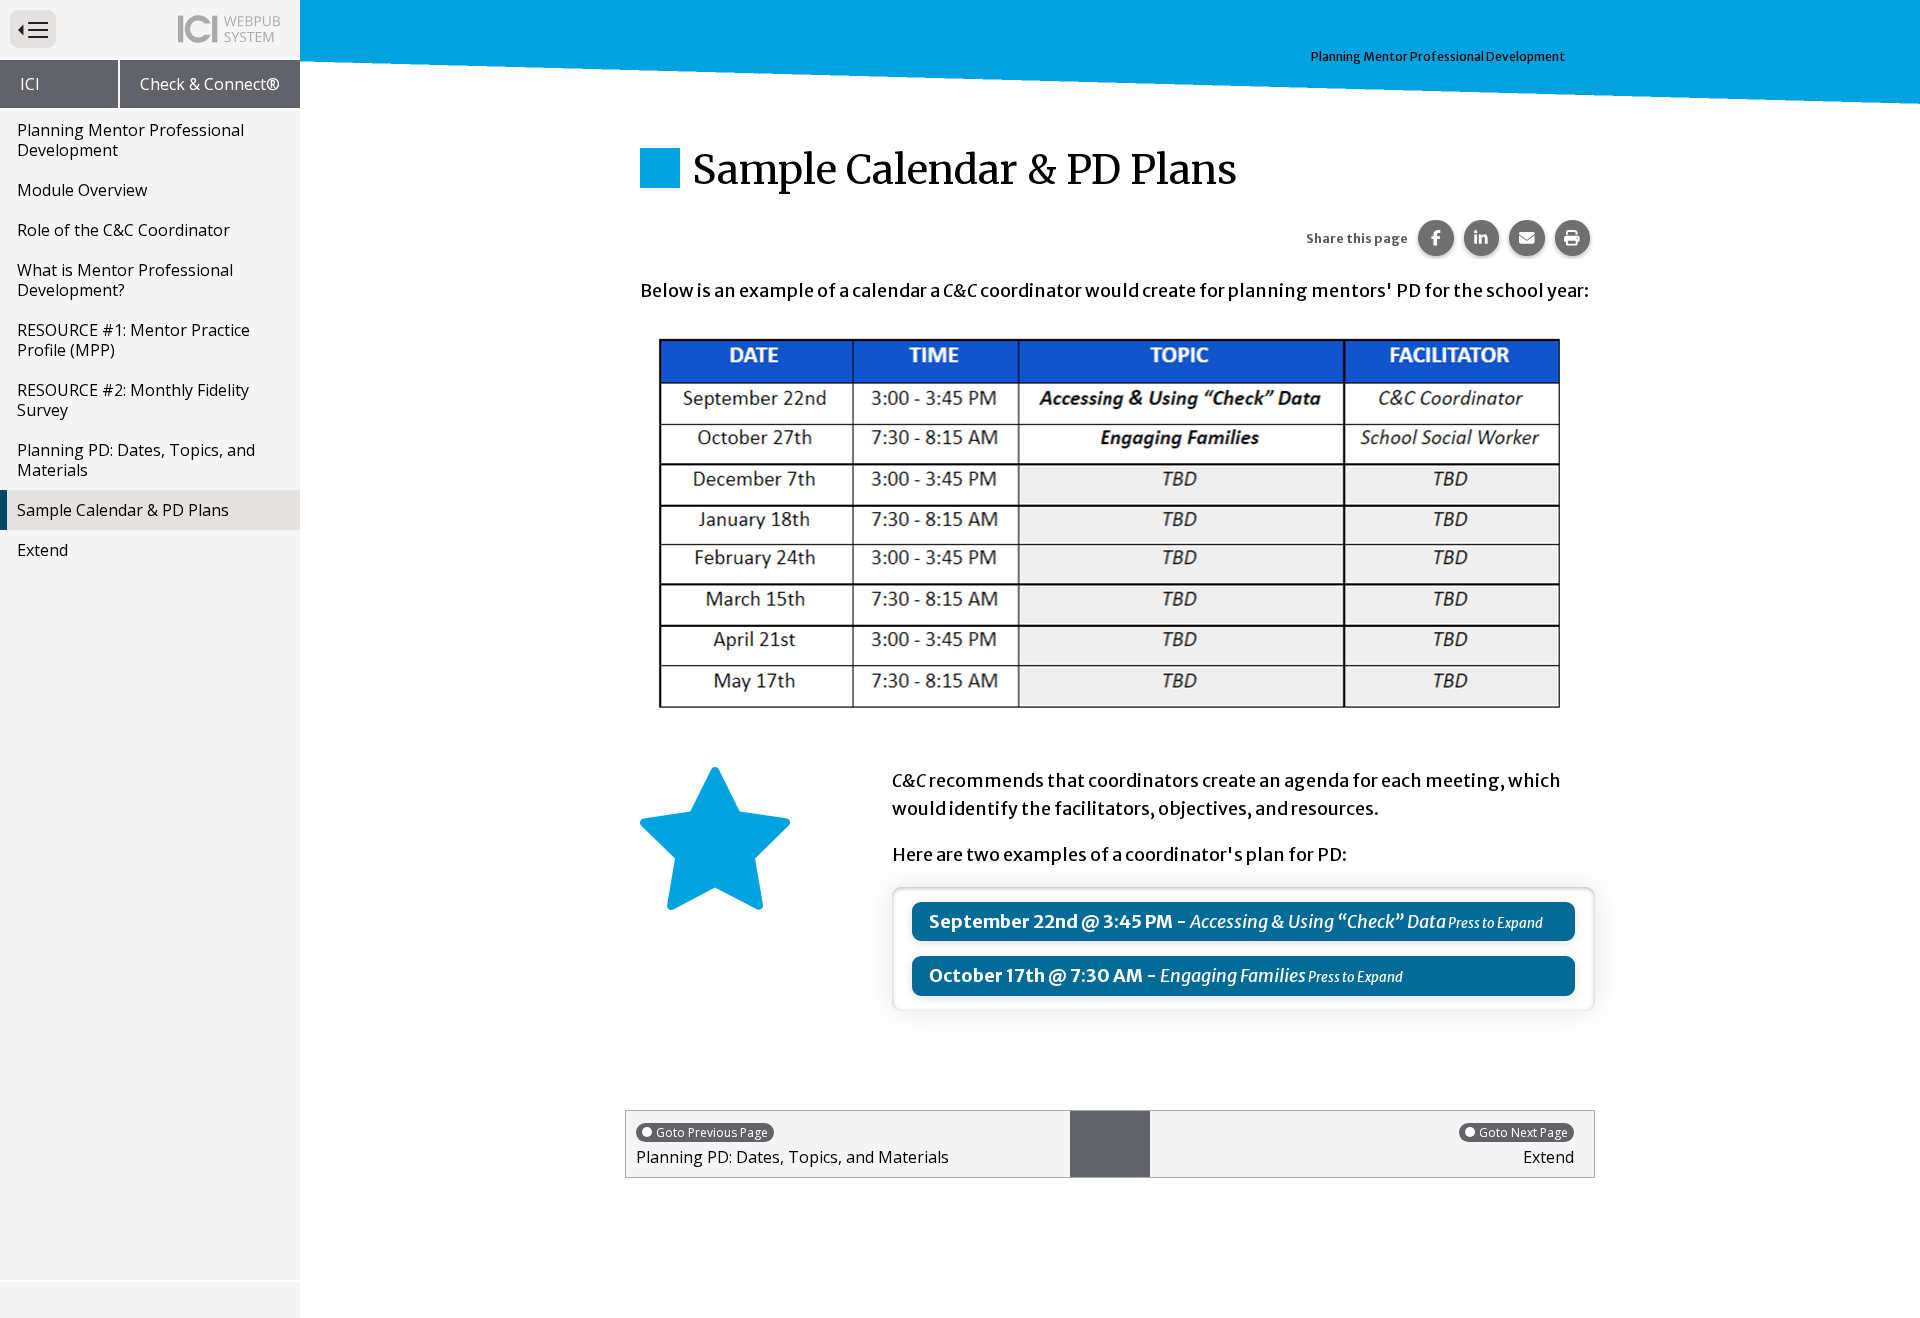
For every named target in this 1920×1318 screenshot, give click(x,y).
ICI (30, 84)
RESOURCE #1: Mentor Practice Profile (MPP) (133, 340)
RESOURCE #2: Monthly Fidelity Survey (133, 400)
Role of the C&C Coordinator (123, 230)
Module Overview (82, 190)
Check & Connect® (210, 84)
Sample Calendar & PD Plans (123, 510)
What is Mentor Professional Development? (125, 280)
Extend (42, 550)
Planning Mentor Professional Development (130, 140)
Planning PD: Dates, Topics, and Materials (136, 460)
